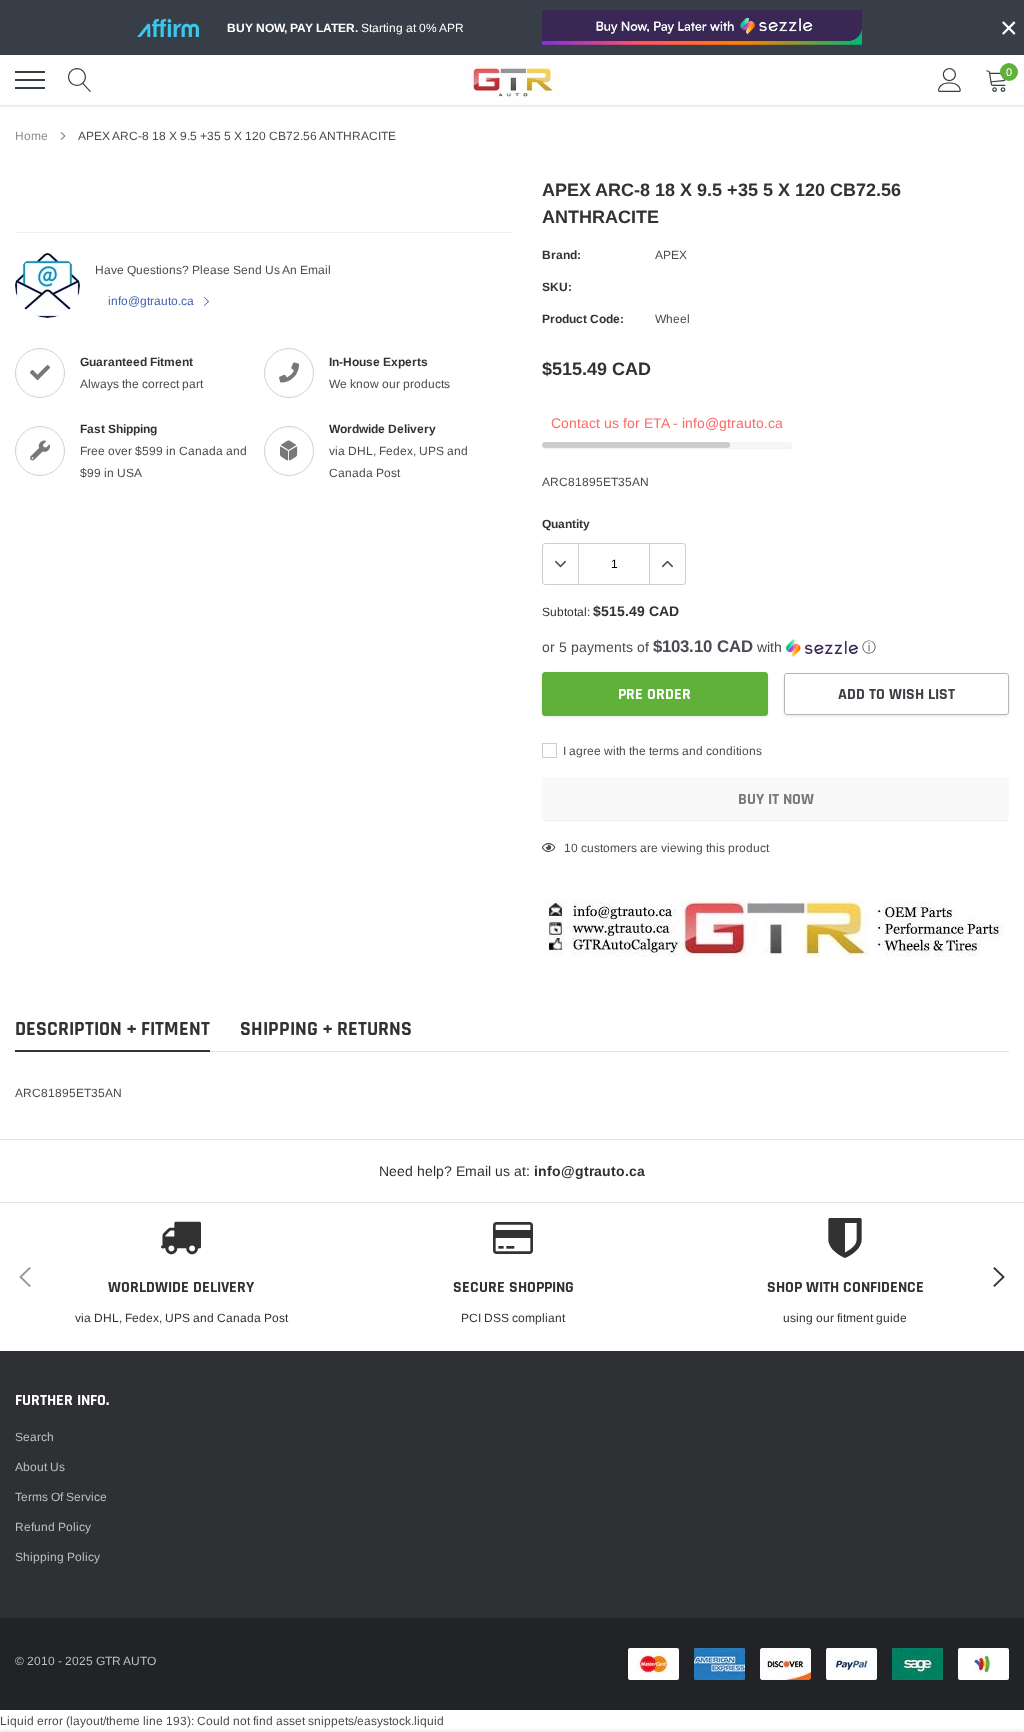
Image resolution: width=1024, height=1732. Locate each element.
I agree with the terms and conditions (661, 751)
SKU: (557, 287)
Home (31, 136)
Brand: (561, 255)
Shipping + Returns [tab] (326, 1029)
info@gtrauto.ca (152, 301)
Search (34, 1437)
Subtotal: (566, 612)
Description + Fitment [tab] (112, 1029)
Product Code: (583, 319)
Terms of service (61, 1497)
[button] (775, 647)
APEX (671, 255)
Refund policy (53, 1527)
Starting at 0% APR (345, 28)
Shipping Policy (57, 1557)
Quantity (566, 524)
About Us (40, 1467)
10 (571, 848)
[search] (80, 80)
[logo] (512, 80)
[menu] (30, 80)
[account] (950, 80)
